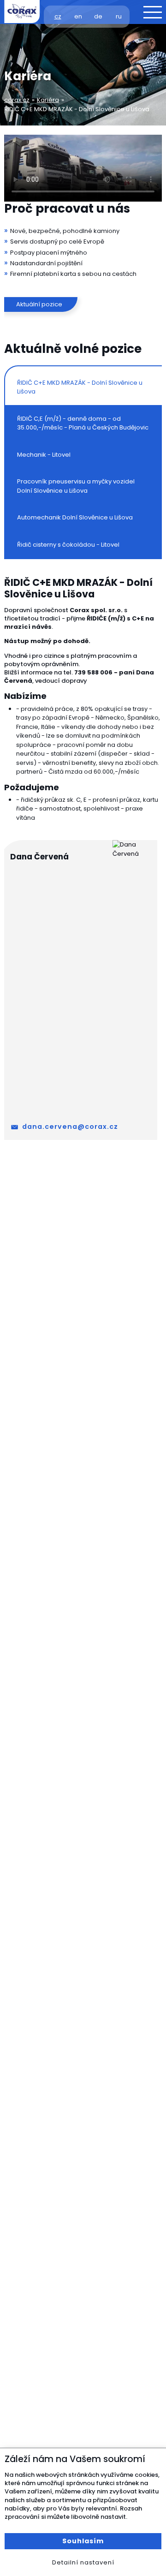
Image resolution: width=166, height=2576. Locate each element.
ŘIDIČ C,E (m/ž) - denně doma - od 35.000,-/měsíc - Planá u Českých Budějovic (83, 423)
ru (119, 16)
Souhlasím (83, 2541)
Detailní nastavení (83, 2562)
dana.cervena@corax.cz (70, 1127)
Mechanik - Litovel (44, 455)
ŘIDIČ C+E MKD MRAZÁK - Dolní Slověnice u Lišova (80, 387)
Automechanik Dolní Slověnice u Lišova (75, 517)
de (98, 16)
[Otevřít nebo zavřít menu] (153, 12)
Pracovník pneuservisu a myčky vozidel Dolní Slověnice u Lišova (76, 486)
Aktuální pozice (39, 304)
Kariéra (48, 100)
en (78, 16)
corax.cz (17, 100)
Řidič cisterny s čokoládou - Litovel (68, 545)
